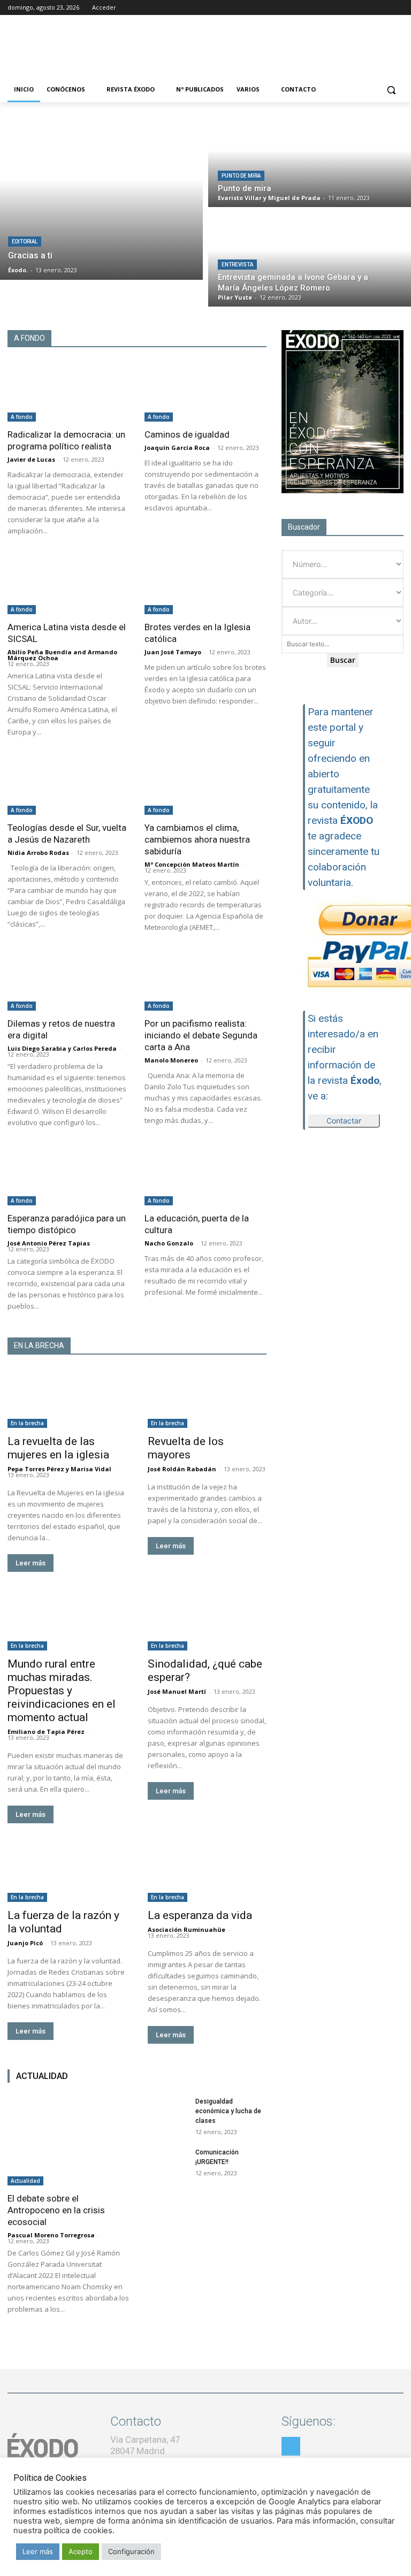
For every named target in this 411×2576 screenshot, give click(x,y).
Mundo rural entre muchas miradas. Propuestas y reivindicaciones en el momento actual (62, 1691)
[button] (391, 90)
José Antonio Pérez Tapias (49, 1243)
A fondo (22, 417)
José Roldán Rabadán (182, 1469)
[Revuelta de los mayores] (207, 1398)
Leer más (31, 1563)
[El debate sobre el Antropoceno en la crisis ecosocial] (68, 2141)
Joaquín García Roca (177, 448)
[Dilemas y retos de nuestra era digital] (68, 980)
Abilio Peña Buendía (40, 652)
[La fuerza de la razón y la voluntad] (67, 1872)
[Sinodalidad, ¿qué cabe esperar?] (207, 1621)
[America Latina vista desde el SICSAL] (68, 584)
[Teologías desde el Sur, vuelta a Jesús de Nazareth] (68, 785)
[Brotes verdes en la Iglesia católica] (205, 584)
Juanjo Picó (25, 1943)
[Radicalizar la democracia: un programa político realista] (68, 391)
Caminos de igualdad (187, 434)
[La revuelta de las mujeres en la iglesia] (67, 1398)
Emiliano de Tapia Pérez (46, 1732)
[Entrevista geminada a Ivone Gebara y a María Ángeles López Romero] (310, 259)
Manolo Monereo (171, 1060)
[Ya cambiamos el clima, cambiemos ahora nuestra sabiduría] (205, 785)
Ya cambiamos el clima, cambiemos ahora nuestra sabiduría (197, 839)
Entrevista (237, 265)
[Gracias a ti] (101, 196)
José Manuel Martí (177, 1691)
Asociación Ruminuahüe (187, 1929)
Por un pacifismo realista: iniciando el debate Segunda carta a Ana (201, 1035)
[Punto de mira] (310, 160)
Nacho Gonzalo (169, 1243)
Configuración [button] (131, 2551)
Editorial (25, 242)
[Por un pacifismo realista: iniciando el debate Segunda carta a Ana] (205, 980)
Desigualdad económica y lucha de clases (228, 2111)
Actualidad (25, 2181)
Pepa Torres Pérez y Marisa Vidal (59, 1469)
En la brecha (27, 1423)
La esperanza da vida (200, 1915)
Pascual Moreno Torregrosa (51, 2235)
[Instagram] (368, 8)
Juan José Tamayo (173, 652)
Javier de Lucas (31, 459)
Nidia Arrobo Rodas (38, 853)
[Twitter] (382, 8)
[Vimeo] (397, 8)
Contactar (344, 1121)
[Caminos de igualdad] (205, 391)
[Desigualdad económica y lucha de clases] (166, 2112)
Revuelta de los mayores (186, 1448)
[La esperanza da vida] (207, 1872)
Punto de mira (241, 176)
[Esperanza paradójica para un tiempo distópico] (68, 1176)
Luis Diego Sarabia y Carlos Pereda (62, 1048)
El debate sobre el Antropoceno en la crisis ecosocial (56, 2210)
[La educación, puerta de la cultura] (205, 1176)
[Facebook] (353, 8)
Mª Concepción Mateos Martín (192, 864)
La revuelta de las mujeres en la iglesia (58, 1448)
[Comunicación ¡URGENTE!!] (166, 2162)
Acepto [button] (81, 2551)
